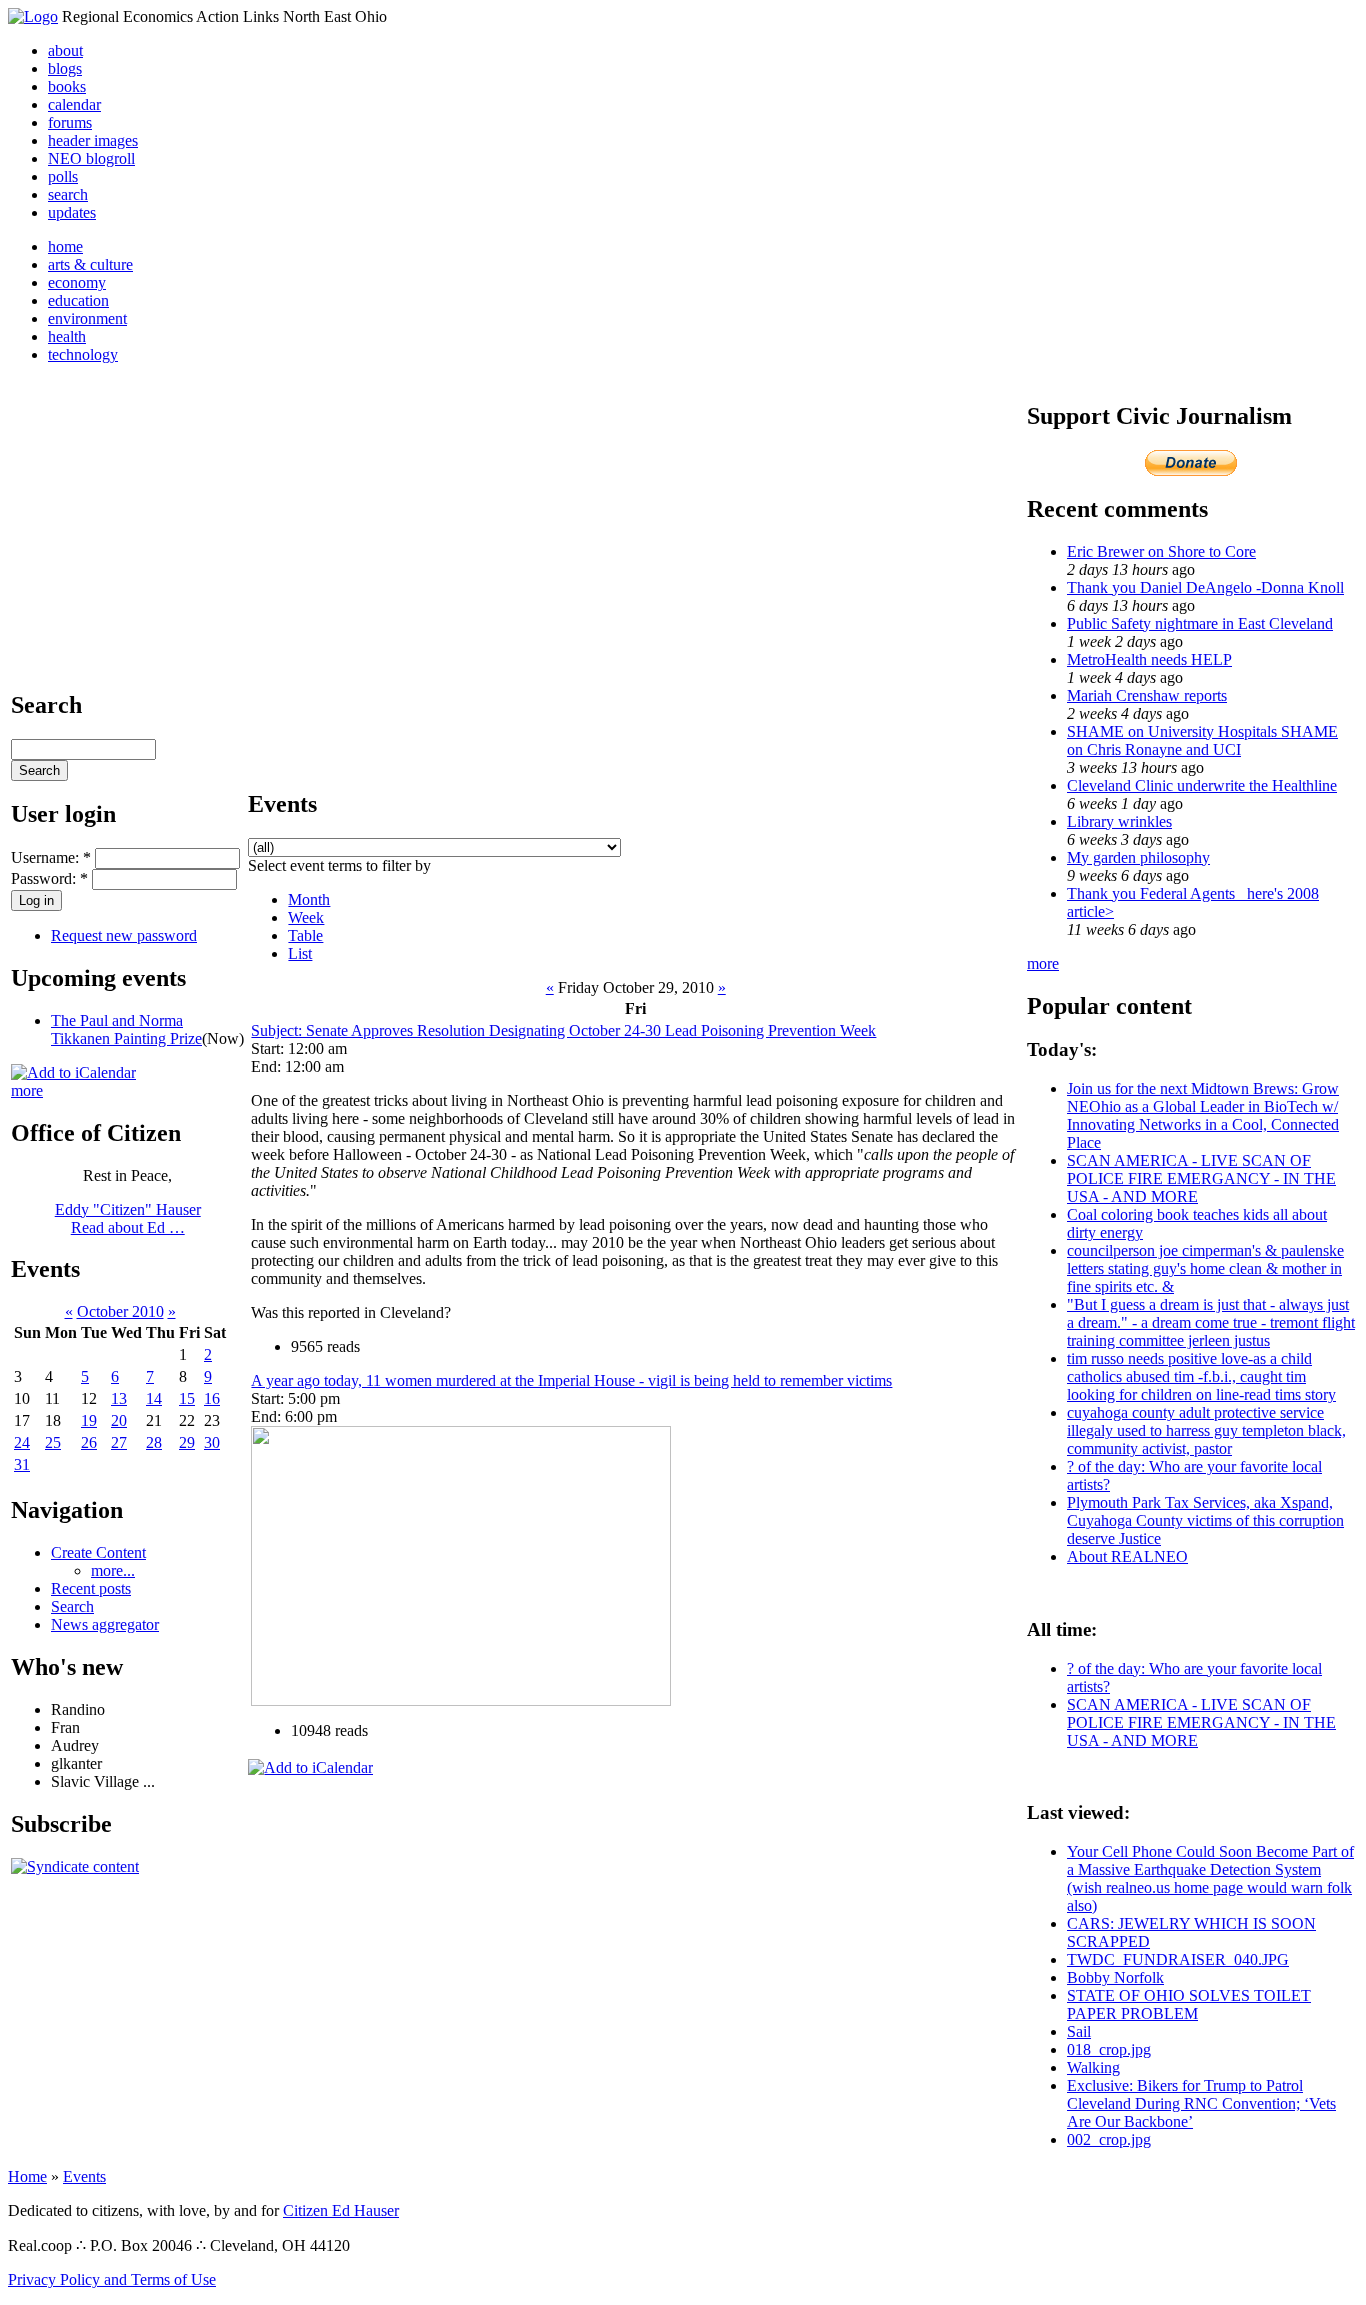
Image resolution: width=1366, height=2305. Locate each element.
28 (154, 1442)
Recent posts (91, 1588)
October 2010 (120, 1311)
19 (89, 1420)
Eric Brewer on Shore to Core (1161, 551)
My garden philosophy (1138, 857)
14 (154, 1398)
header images (93, 140)
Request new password (124, 935)
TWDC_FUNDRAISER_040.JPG (1178, 1959)
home (65, 246)
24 (22, 1442)
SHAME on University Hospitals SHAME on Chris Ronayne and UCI (1202, 740)
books (67, 86)
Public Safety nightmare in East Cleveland (1200, 623)
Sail (1079, 2031)
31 (22, 1464)
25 (53, 1442)
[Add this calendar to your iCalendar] (73, 1072)
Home (27, 2176)
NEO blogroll (91, 158)
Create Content (98, 1552)
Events (84, 2176)
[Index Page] (33, 16)
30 (212, 1442)
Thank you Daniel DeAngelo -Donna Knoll (1205, 587)
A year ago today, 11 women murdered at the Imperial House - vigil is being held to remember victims (571, 1380)
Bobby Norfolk (1115, 1977)
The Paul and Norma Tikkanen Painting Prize (126, 1029)
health (67, 336)
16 (212, 1398)
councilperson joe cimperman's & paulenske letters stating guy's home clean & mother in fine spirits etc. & (1205, 1268)
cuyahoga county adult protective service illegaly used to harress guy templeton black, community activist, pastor (1206, 1430)
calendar (74, 104)
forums (70, 122)
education (78, 300)
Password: (49, 878)
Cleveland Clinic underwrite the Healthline (1202, 785)
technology (83, 354)
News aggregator (105, 1624)
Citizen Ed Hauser (341, 2210)
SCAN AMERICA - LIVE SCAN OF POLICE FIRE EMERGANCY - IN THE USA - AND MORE (1201, 1178)
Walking (1093, 2067)
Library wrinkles (1119, 821)
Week (306, 917)
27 (119, 1442)
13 (119, 1398)
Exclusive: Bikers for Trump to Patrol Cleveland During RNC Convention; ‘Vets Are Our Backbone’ (1201, 2103)
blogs (65, 68)
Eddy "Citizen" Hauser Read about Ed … (128, 1218)
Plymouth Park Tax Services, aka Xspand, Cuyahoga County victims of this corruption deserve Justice (1205, 1520)
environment (87, 318)
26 (89, 1442)
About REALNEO (1127, 1556)
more (27, 1090)
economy (77, 282)
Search (72, 1606)
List (300, 953)
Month (309, 899)
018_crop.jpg (1109, 2049)
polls (63, 176)
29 (187, 1442)
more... (113, 1570)
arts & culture (90, 264)
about (65, 50)
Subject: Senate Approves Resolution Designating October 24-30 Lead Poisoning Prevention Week (563, 1030)
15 (187, 1398)
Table (305, 935)
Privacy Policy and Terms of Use (112, 2279)
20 (119, 1420)
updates (72, 212)
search (68, 194)
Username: (51, 857)
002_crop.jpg (1109, 2139)
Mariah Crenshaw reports (1147, 695)
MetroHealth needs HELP (1149, 659)
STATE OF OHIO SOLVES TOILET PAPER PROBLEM (1189, 2004)
